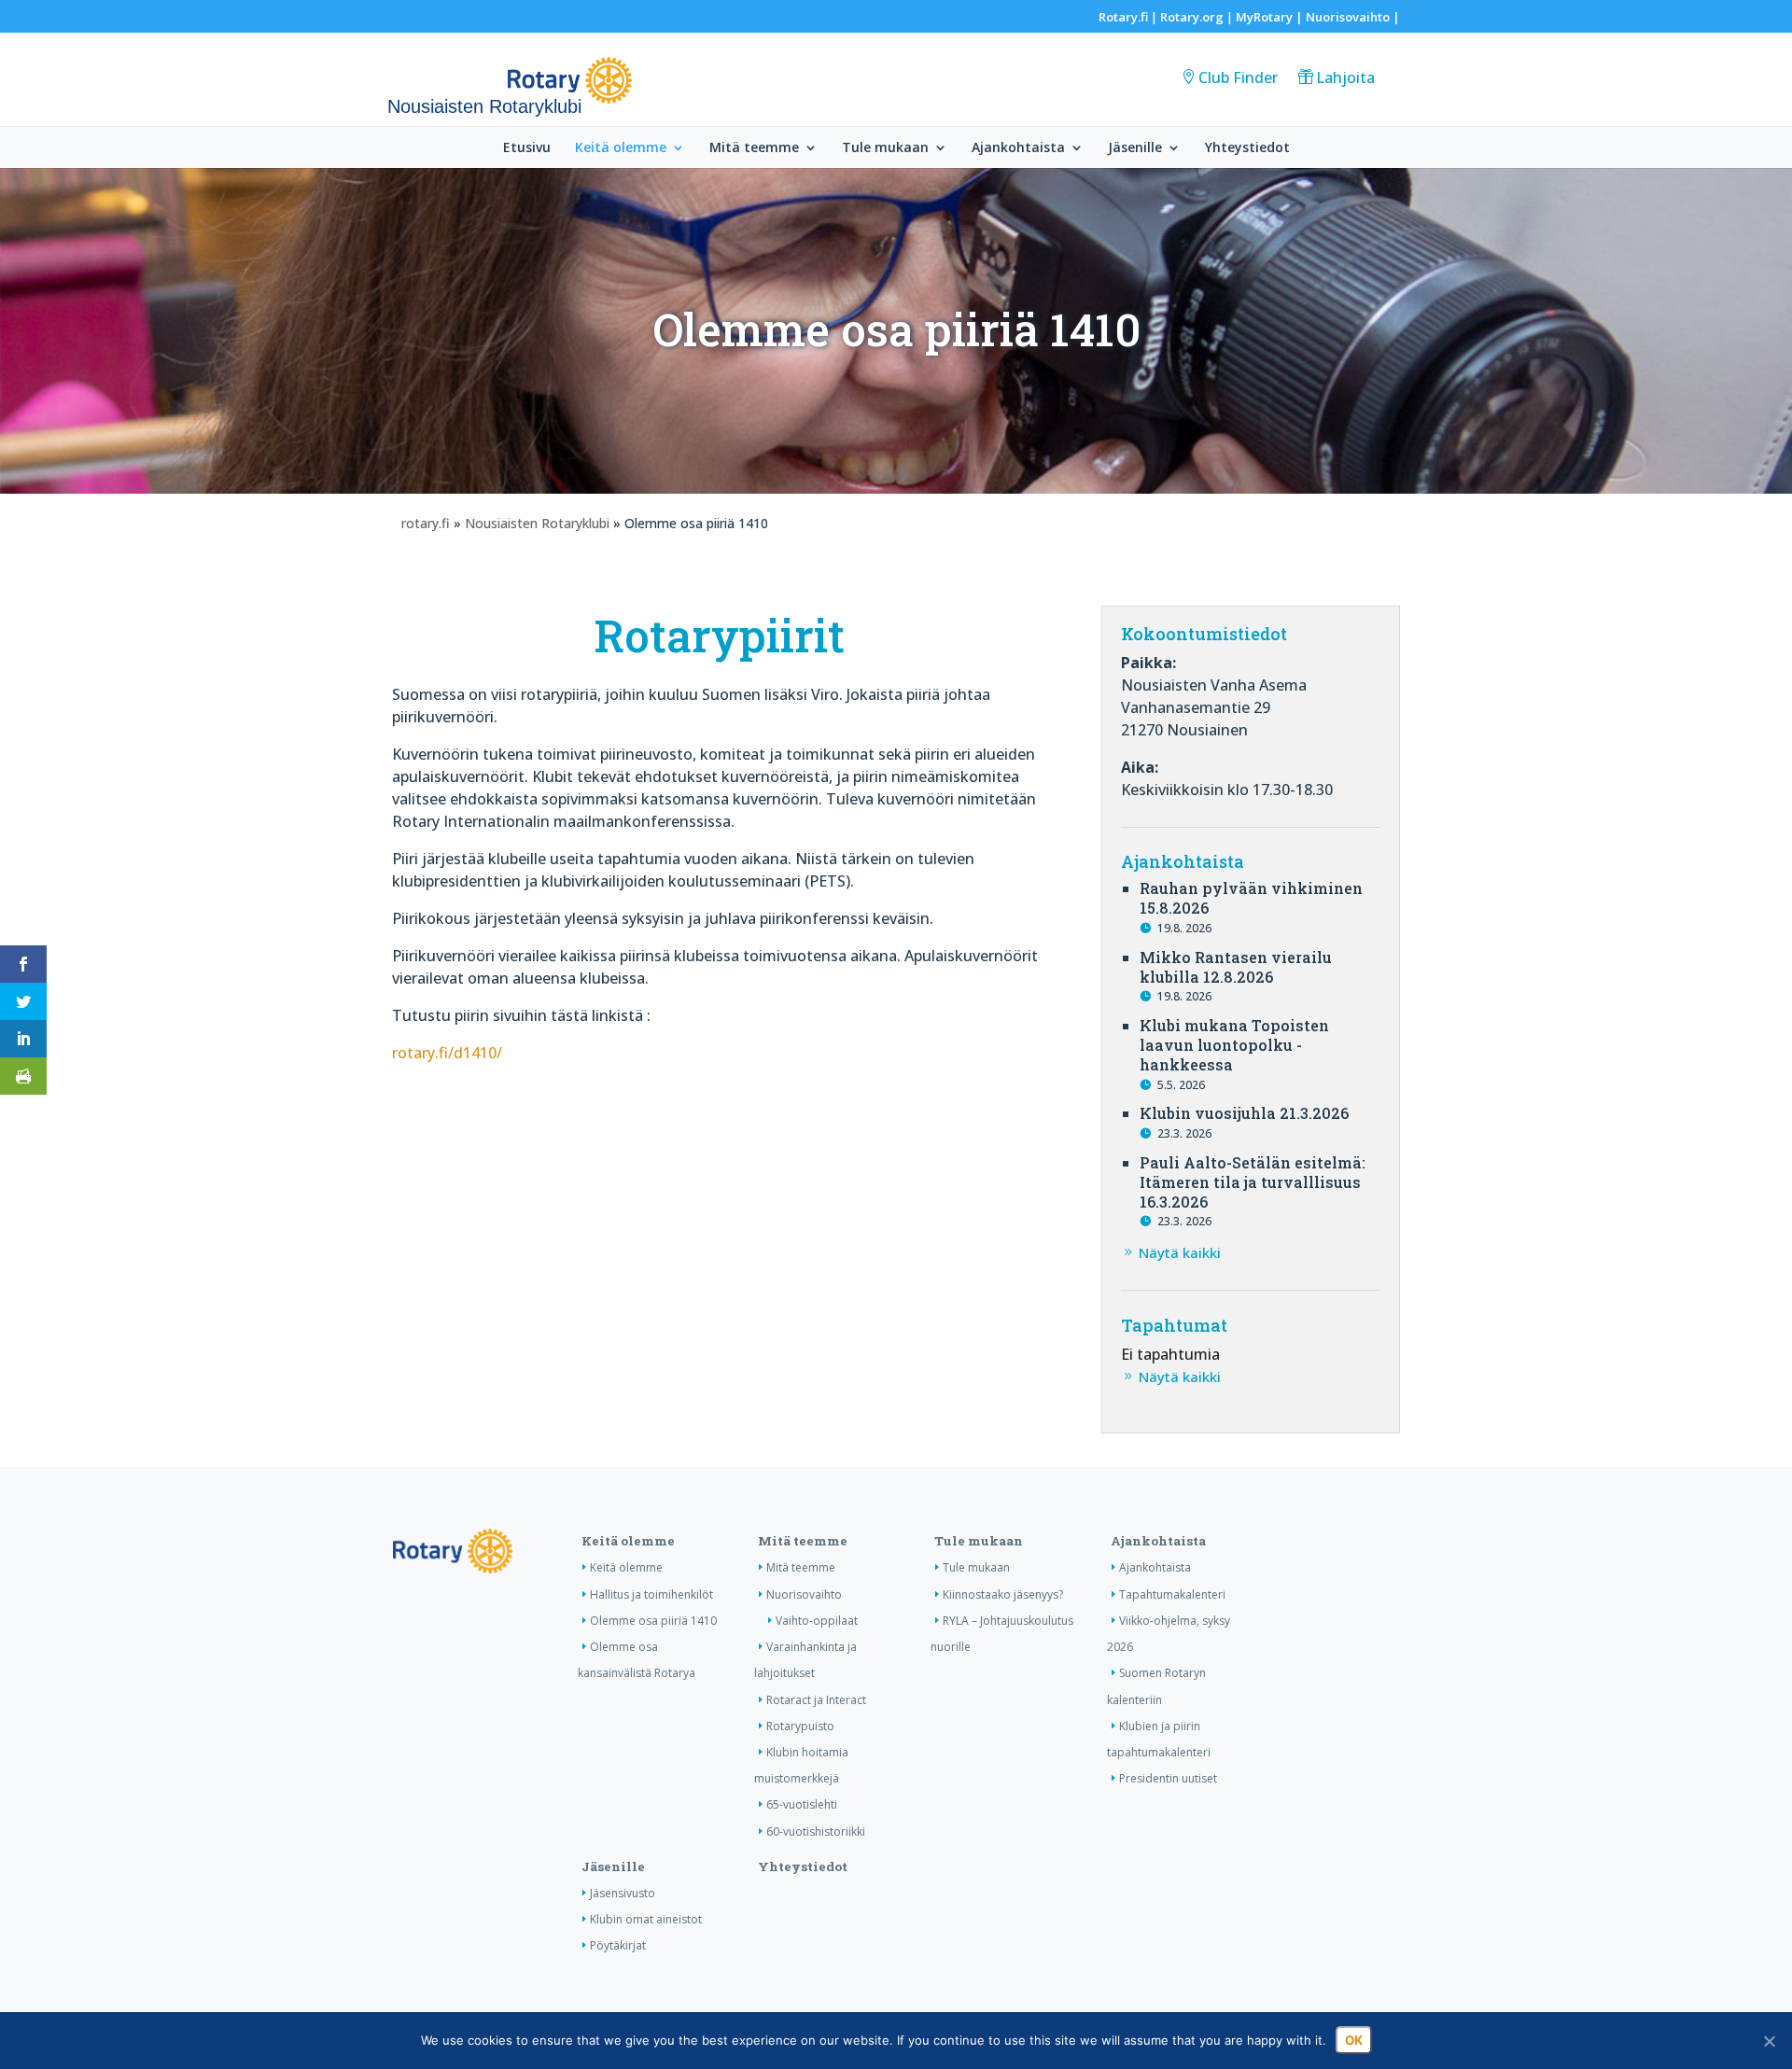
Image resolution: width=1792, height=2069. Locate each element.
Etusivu (527, 148)
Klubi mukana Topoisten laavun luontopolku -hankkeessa (1234, 1045)
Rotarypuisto (800, 1726)
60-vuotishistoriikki (816, 1831)
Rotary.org (1192, 17)
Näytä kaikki (1180, 1252)
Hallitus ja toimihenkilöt (651, 1594)
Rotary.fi (1123, 17)
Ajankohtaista (1018, 148)
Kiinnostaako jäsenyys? (1003, 1594)
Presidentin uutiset (1168, 1778)
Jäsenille (1135, 148)
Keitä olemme (621, 148)
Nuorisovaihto (1348, 17)
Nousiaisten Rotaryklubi (537, 523)
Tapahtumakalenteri (1172, 1594)
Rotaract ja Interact (816, 1700)
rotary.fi (426, 523)
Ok (1354, 2040)
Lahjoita (1345, 77)
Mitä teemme (754, 148)
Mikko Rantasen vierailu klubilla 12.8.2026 (1236, 967)
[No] (1769, 2041)
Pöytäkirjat (618, 1945)
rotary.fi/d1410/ (447, 1053)
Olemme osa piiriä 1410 (653, 1621)
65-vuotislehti (802, 1804)
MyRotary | (1271, 17)
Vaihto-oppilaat (817, 1621)
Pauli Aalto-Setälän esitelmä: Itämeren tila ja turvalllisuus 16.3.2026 (1253, 1182)
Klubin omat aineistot (646, 1919)
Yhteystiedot (1247, 148)
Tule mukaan (885, 148)
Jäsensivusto (623, 1893)
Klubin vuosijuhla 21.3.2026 (1244, 1113)
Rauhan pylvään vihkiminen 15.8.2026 (1251, 898)
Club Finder (1238, 77)
